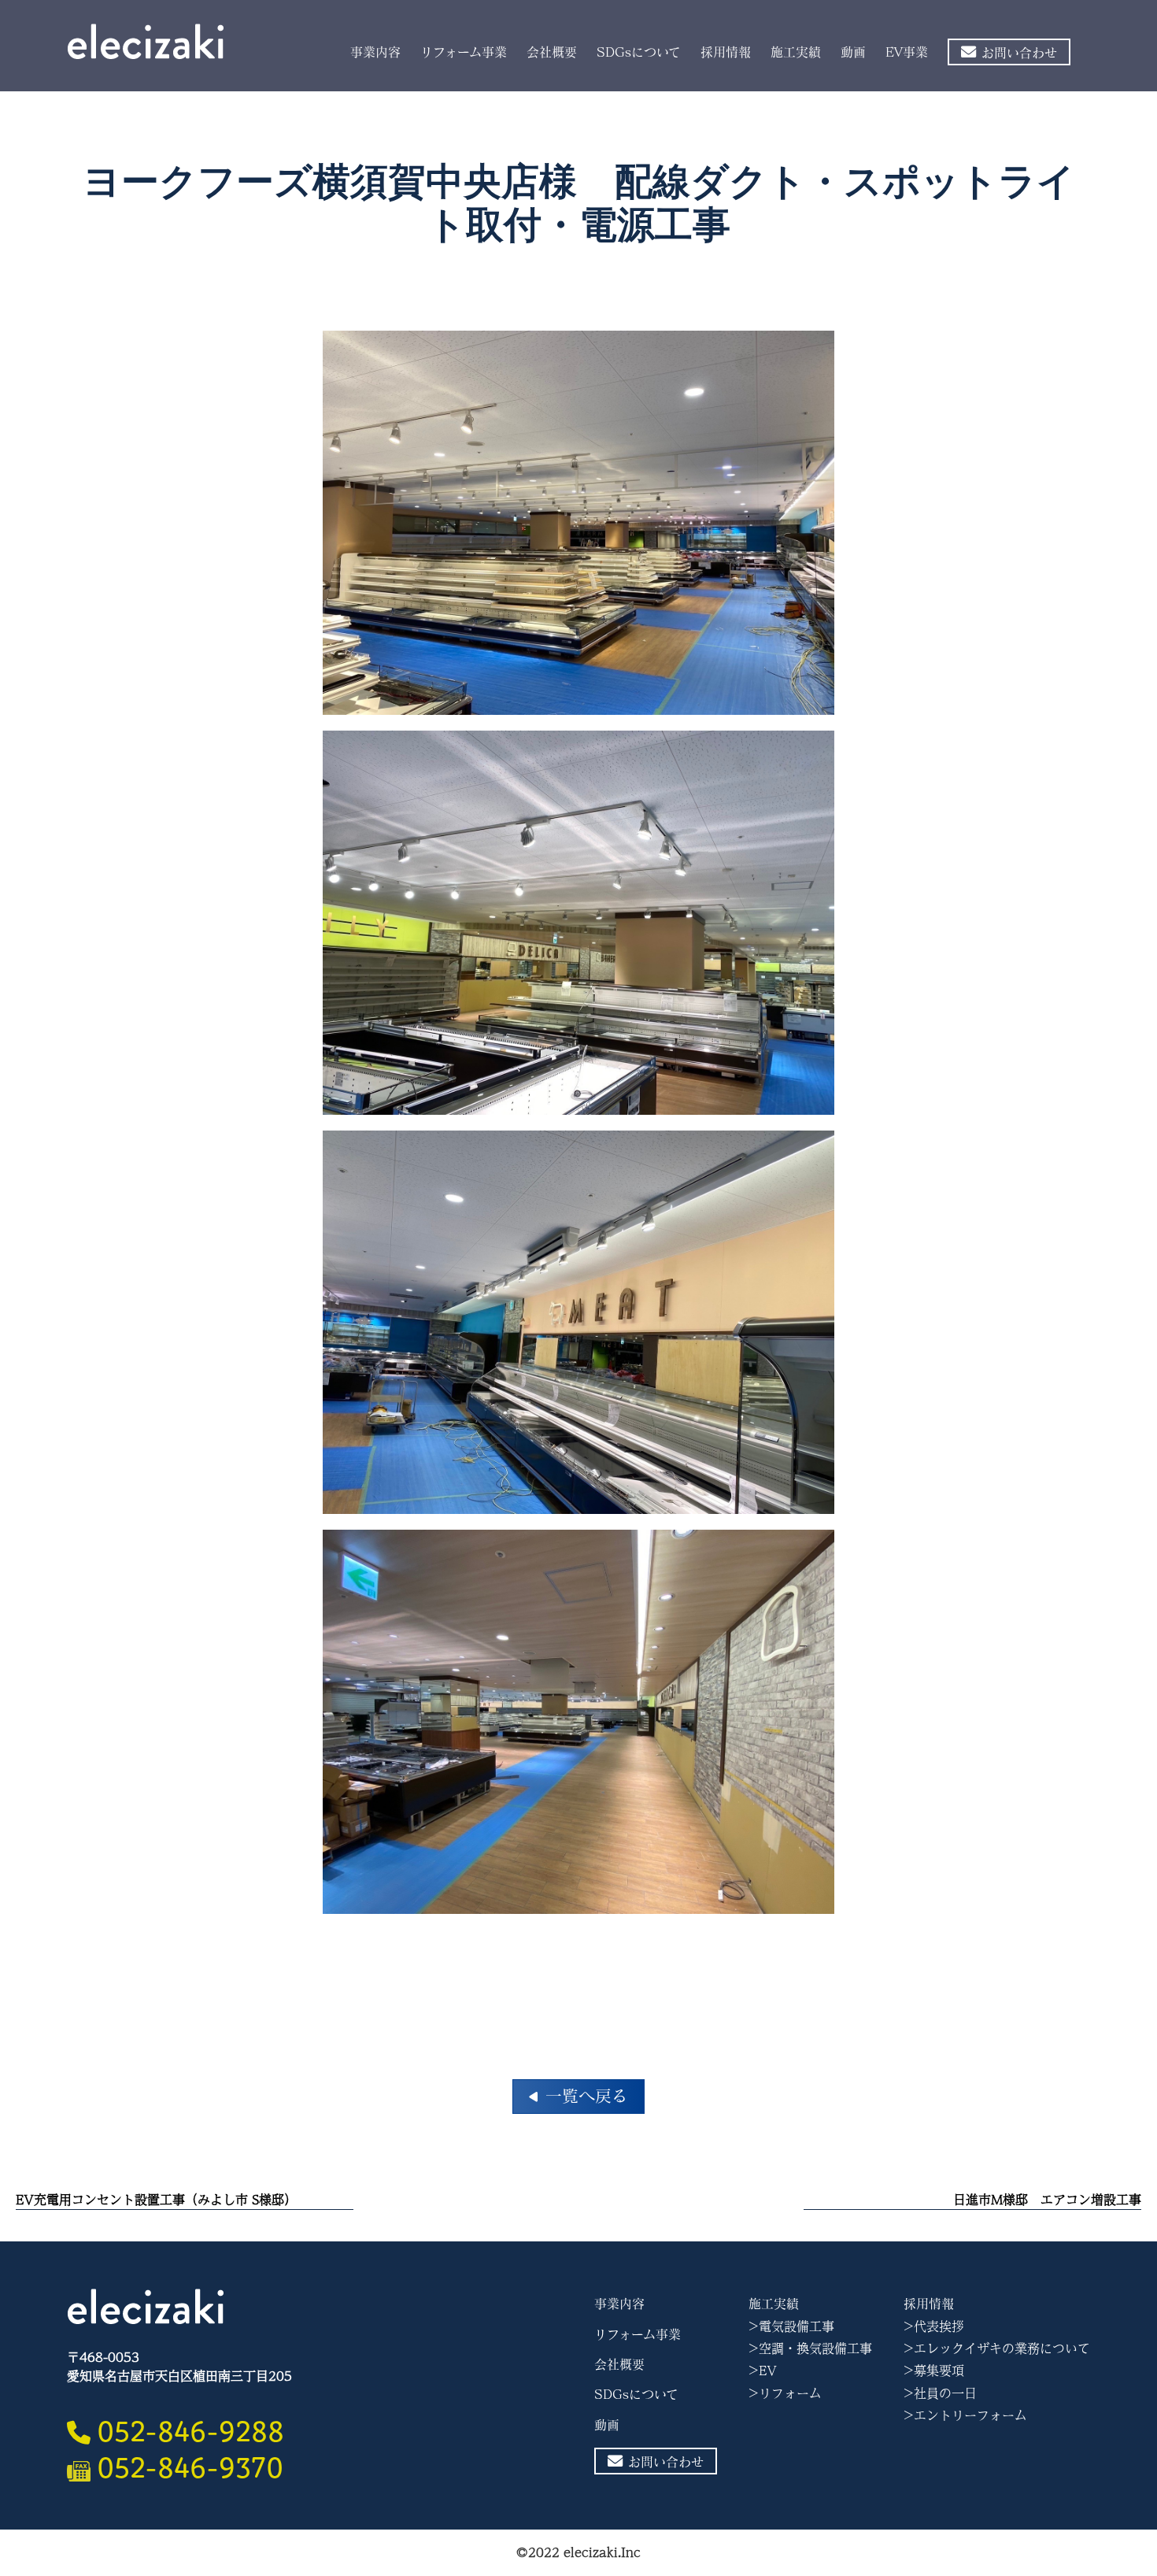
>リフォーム (785, 2393)
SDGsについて (639, 52)
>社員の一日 (940, 2393)
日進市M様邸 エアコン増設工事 (1047, 2199)
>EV (763, 2371)
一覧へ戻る (587, 2096)
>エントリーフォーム (965, 2415)
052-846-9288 (190, 2427)
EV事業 (907, 52)
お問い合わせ (1019, 53)
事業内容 (375, 52)
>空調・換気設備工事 (810, 2348)
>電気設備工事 (791, 2326)
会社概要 (552, 52)
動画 (853, 52)
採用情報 (726, 52)
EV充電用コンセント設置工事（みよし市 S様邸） (156, 2199)
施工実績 (796, 52)
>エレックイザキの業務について (997, 2348)
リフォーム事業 (464, 52)
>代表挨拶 (934, 2326)
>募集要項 (934, 2371)
